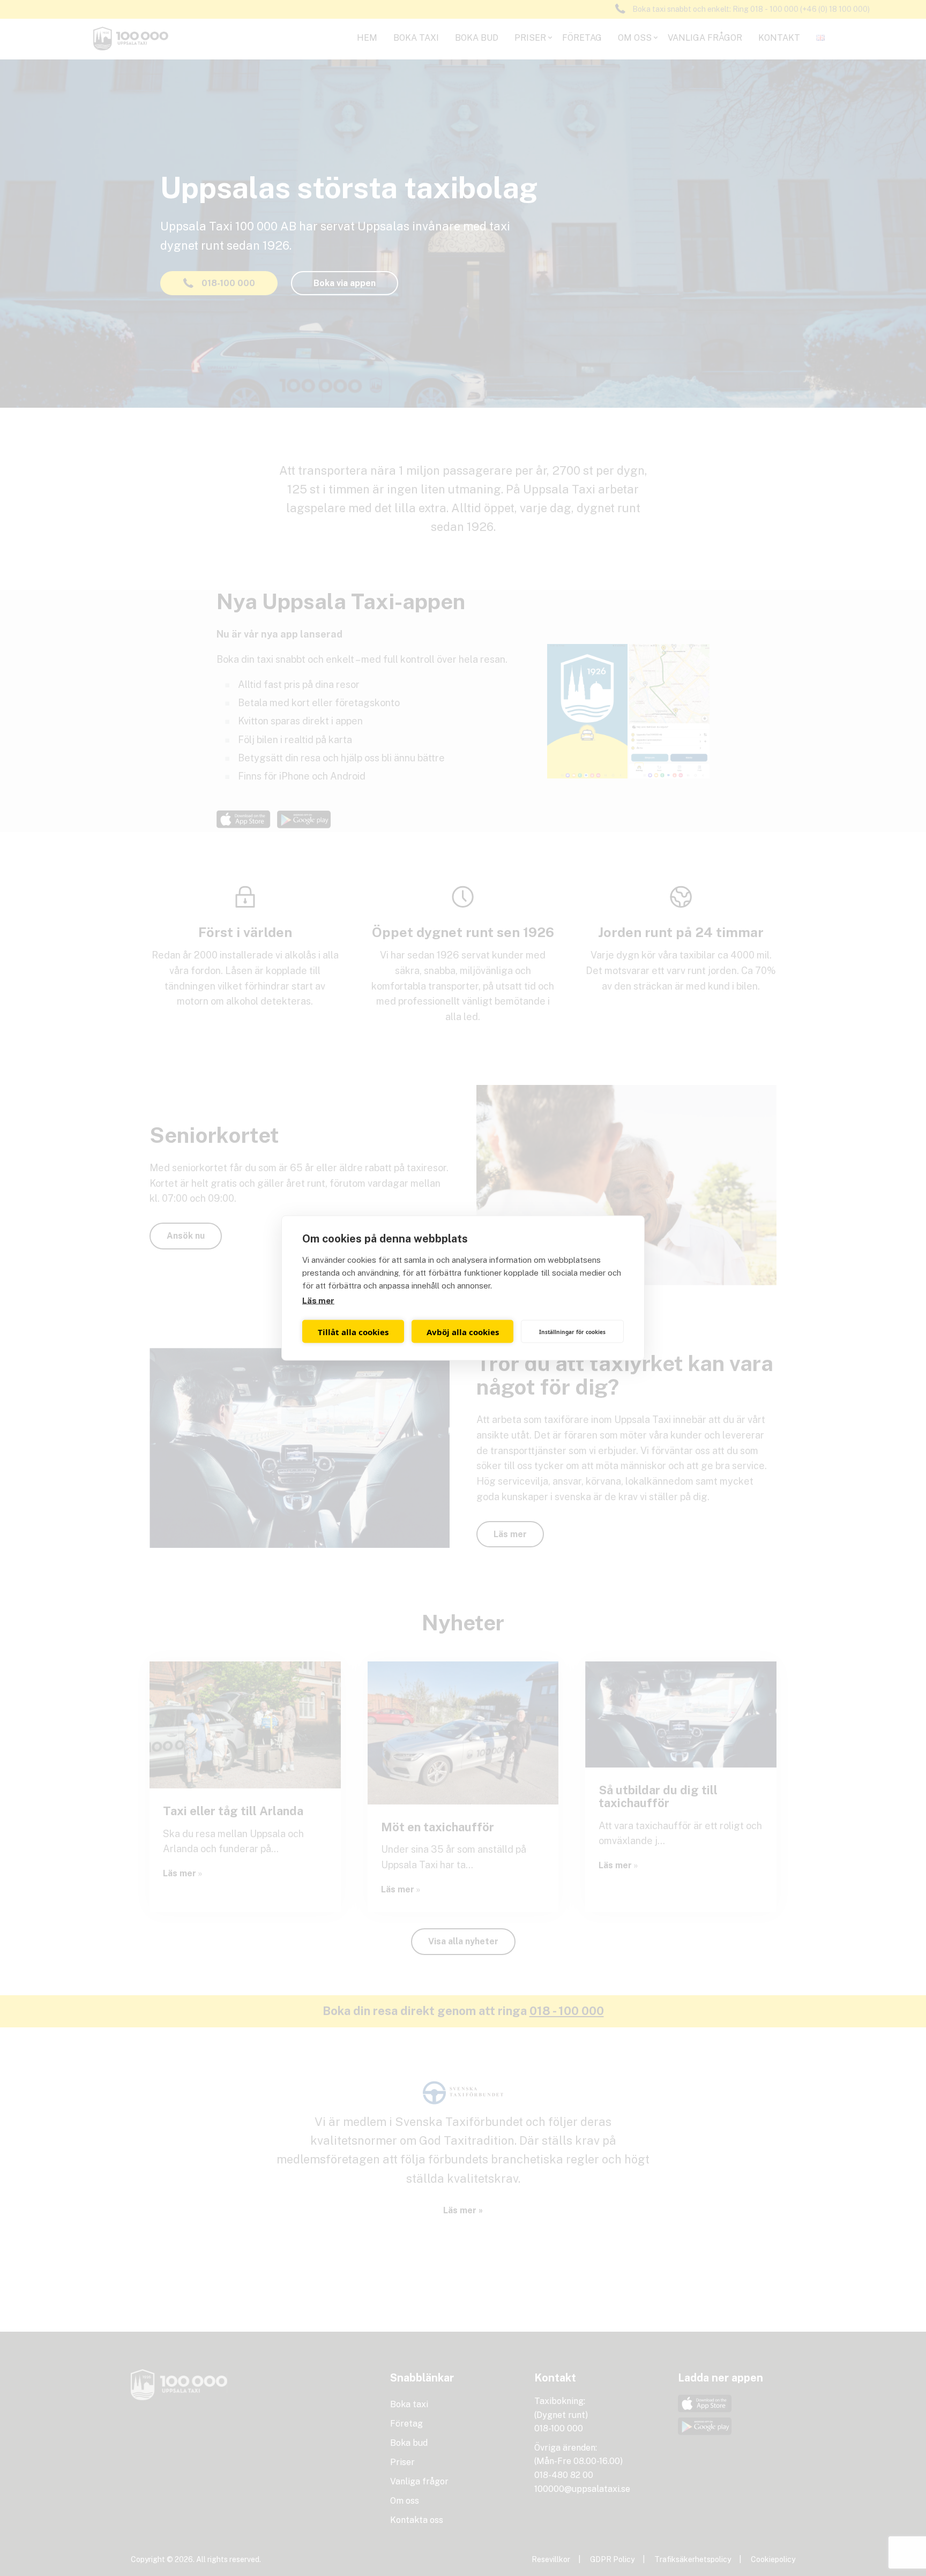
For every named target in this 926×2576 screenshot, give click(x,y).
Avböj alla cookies (463, 1331)
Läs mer (318, 1301)
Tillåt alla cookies (353, 1331)
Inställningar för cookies (572, 1331)
